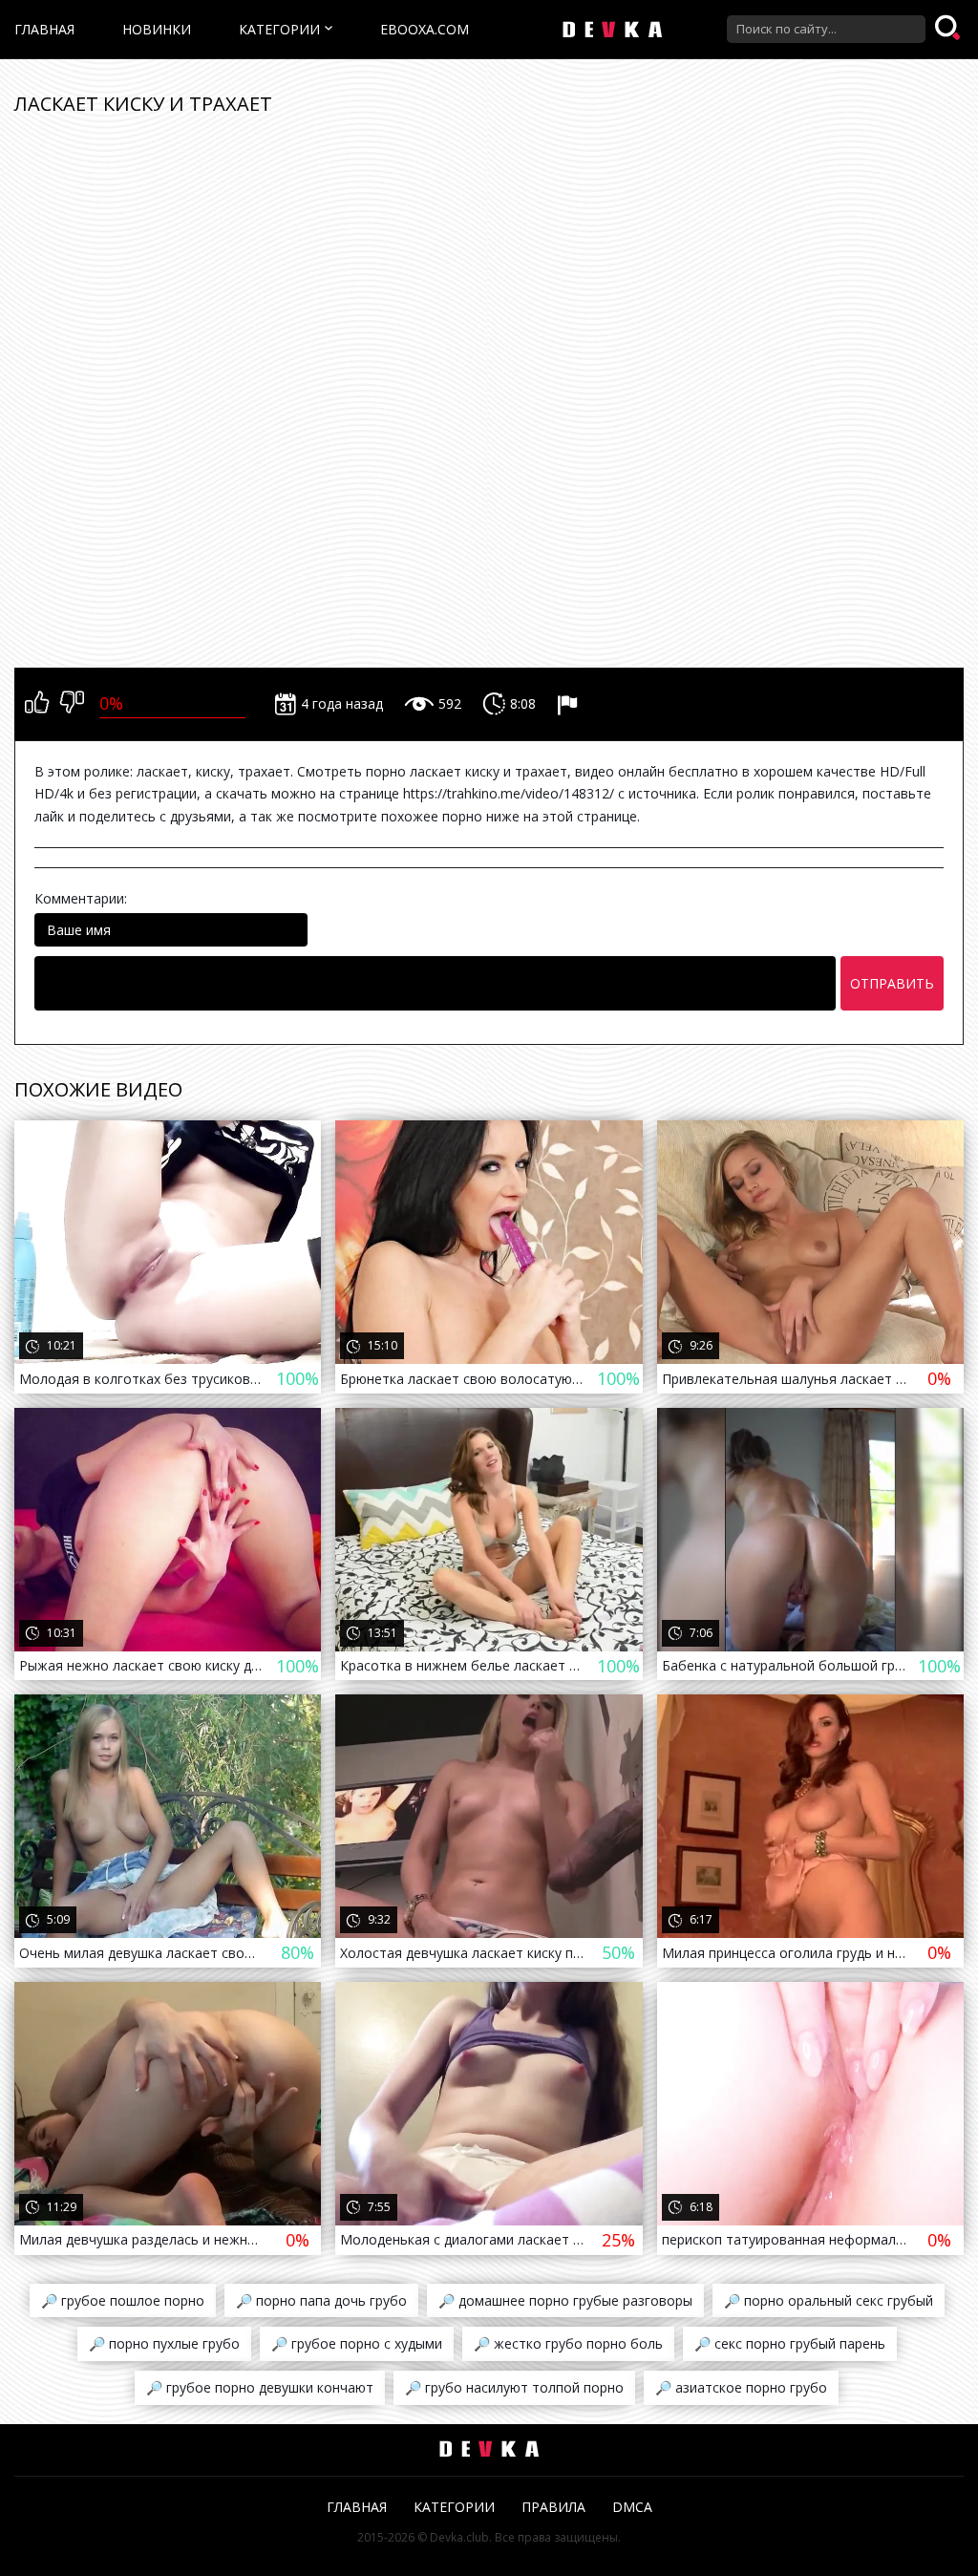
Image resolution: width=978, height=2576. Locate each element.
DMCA (632, 2507)
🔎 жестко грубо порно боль (568, 2343)
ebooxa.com (425, 29)
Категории (279, 29)
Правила (553, 2507)
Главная (44, 29)
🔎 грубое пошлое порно (123, 2300)
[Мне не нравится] (72, 704)
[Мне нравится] (37, 704)
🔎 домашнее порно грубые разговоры (565, 2300)
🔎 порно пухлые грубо (164, 2343)
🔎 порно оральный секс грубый (829, 2300)
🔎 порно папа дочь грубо (321, 2300)
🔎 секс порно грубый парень (790, 2343)
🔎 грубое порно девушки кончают (260, 2387)
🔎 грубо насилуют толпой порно (514, 2387)
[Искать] (949, 29)
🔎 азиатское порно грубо (741, 2387)
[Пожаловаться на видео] (570, 704)
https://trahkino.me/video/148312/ (509, 793)
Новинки (157, 29)
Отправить (892, 983)
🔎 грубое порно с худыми (357, 2343)
